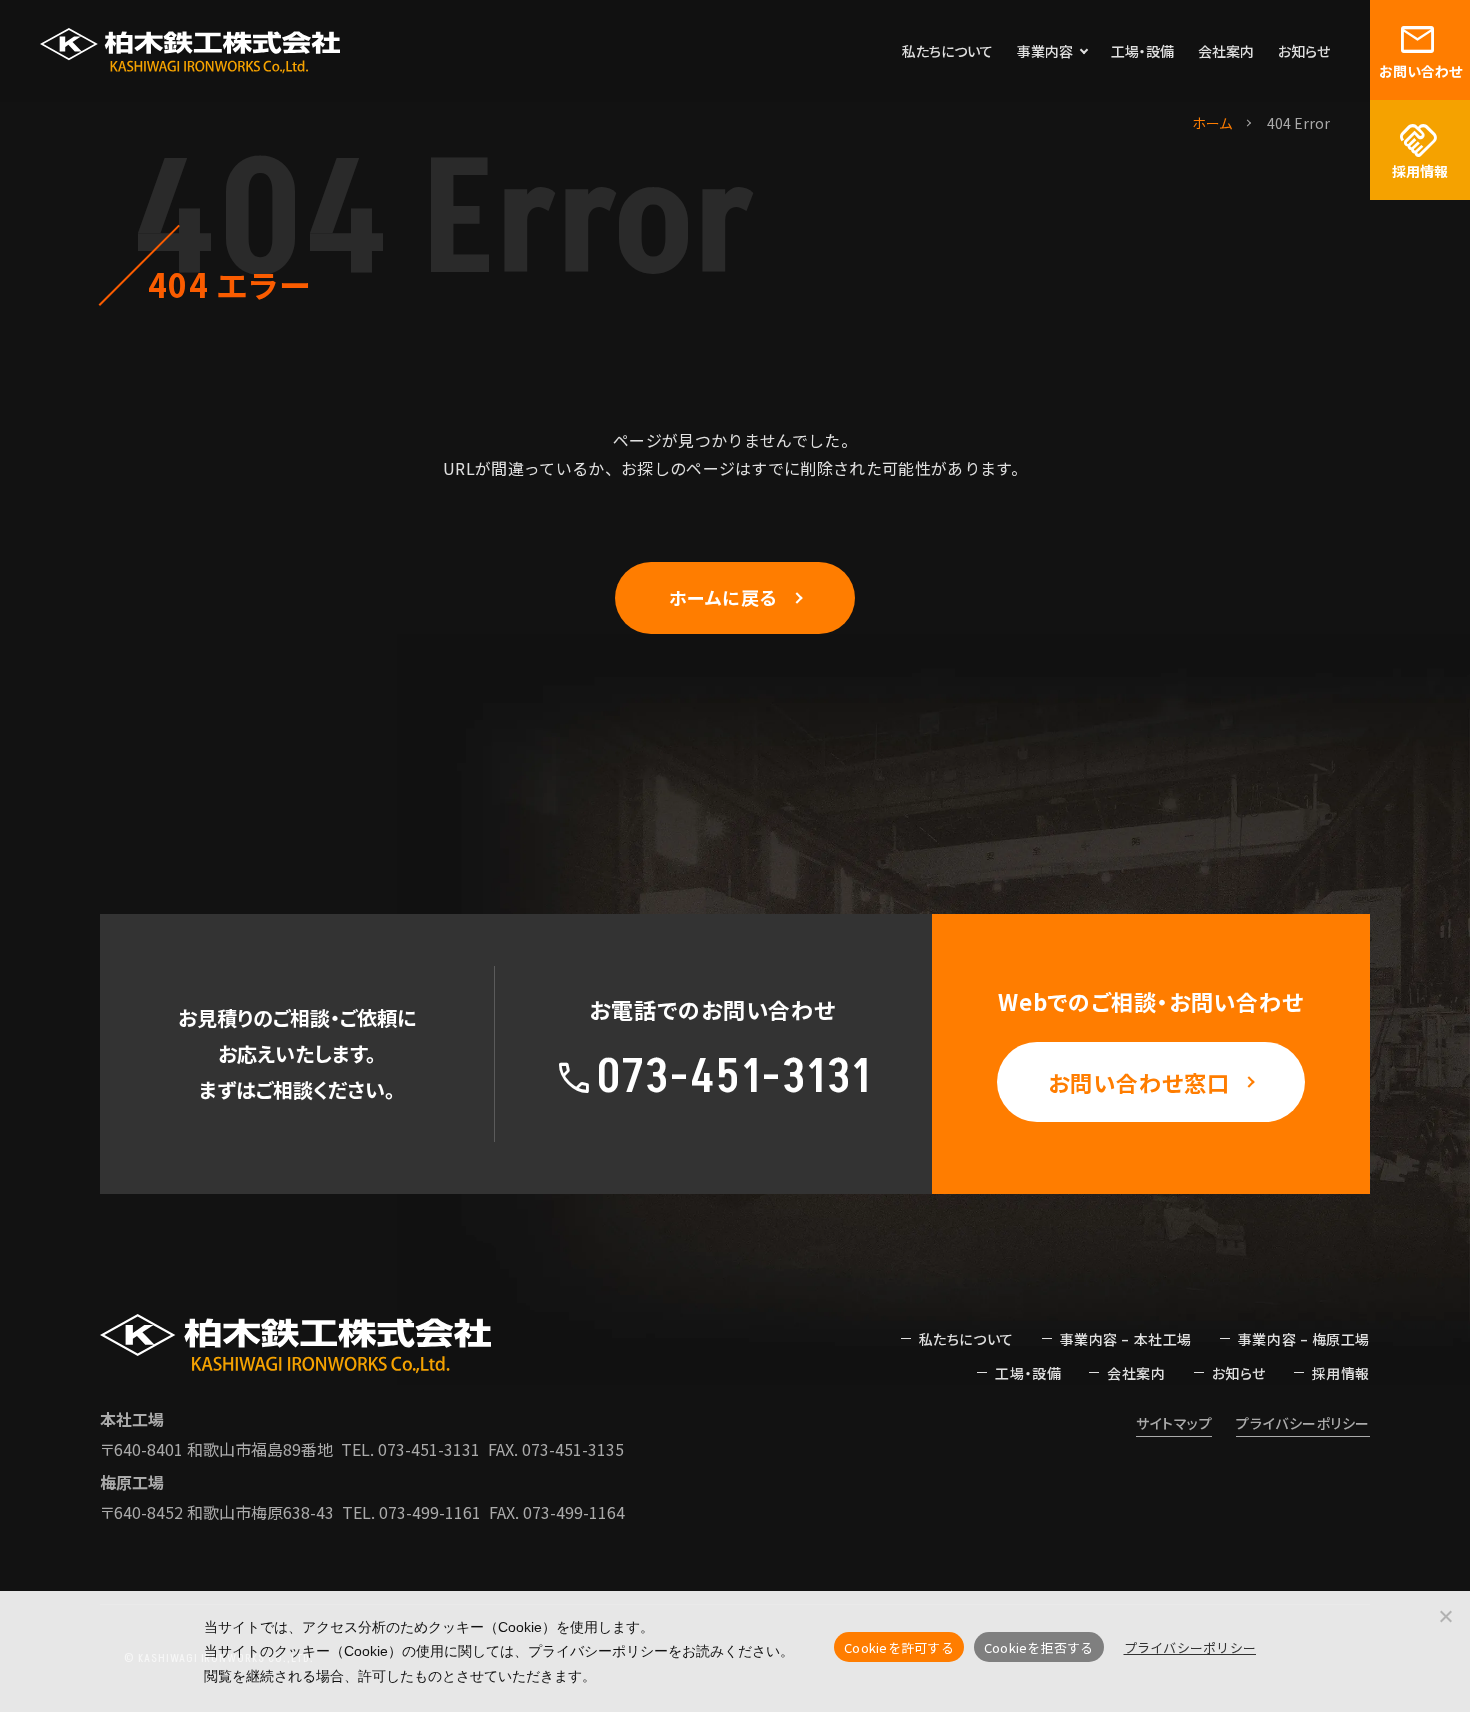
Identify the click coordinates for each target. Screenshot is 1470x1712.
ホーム (1212, 123)
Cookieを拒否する (1039, 1647)
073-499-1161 (430, 1512)
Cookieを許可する (899, 1647)
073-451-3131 (429, 1449)
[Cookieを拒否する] (1445, 1616)
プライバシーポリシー (1303, 1423)
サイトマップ (1174, 1423)
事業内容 (1045, 51)
